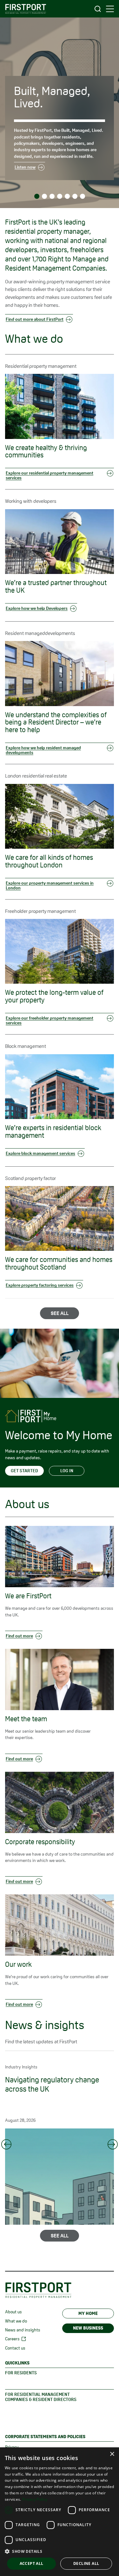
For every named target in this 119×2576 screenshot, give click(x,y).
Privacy (12, 2447)
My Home (88, 2313)
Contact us (15, 2348)
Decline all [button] (86, 2563)
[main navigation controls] (110, 9)
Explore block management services (40, 1153)
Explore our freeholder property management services (50, 1020)
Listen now (25, 167)
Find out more (19, 1636)
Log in (67, 1471)
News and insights (23, 2330)
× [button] (112, 2454)
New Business (88, 2328)
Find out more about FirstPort (35, 319)
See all (60, 1313)
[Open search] (98, 9)
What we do (16, 2321)
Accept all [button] (32, 2563)
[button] (60, 2551)
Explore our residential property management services (50, 475)
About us (13, 2312)
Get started (24, 1471)
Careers (12, 2339)
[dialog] (60, 2512)
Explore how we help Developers (37, 608)
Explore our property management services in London (50, 885)
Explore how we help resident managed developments (43, 750)
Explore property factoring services (40, 1285)
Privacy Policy (35, 2499)
